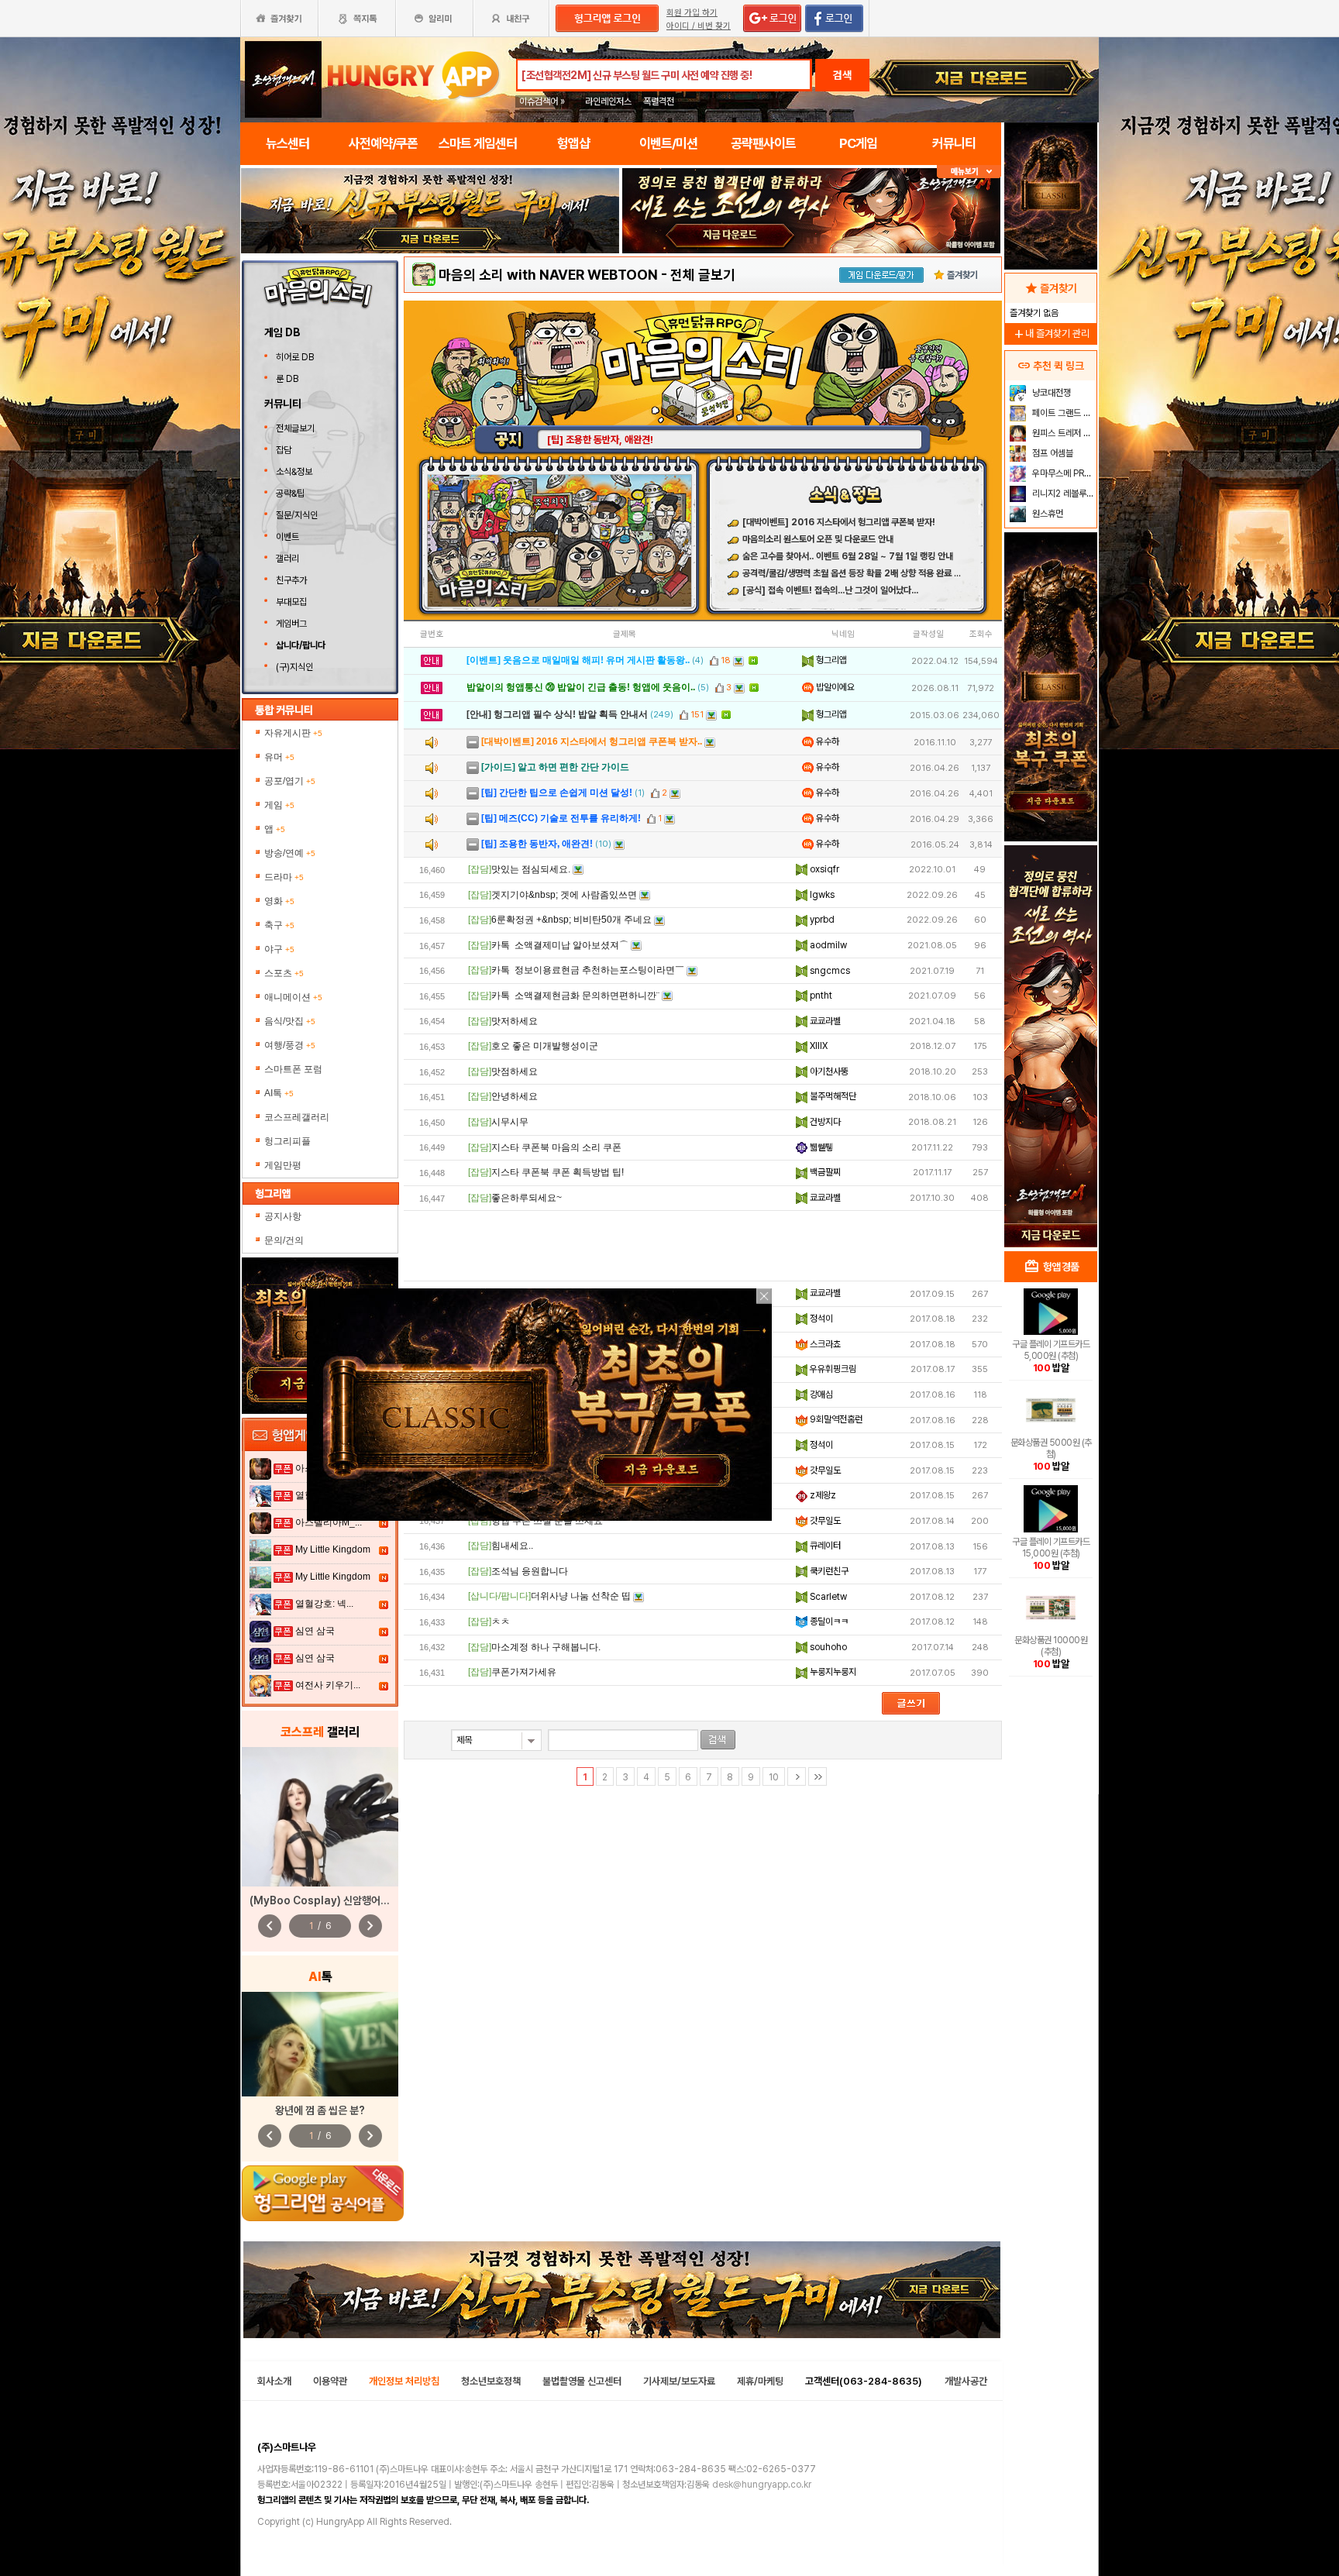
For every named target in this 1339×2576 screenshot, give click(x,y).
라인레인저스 (608, 101)
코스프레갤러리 (297, 1117)
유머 (279, 757)
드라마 (284, 877)
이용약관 (330, 2381)
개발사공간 (966, 2381)
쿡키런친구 (828, 1571)
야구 (279, 949)
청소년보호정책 (491, 2381)
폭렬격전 (659, 101)
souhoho (827, 1647)
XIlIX (818, 1046)
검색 (842, 75)
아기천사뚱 (828, 1071)
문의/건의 (284, 1240)
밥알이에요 (834, 687)
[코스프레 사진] (320, 1817)
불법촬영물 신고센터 (582, 2381)
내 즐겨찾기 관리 (1051, 334)
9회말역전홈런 (835, 1419)
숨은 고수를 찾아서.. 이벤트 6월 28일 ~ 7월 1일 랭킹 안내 (848, 556)
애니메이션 (293, 997)
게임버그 (291, 624)
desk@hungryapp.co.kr (762, 2485)
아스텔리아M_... (329, 1522)
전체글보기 (295, 428)
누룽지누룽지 (832, 1672)
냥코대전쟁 (1050, 393)
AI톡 (279, 1093)
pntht (820, 996)
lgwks (821, 895)
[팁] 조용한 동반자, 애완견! (600, 440)
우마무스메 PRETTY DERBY (1063, 473)
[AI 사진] (320, 2044)
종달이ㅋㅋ (828, 1622)
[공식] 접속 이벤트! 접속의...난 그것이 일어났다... (830, 590)
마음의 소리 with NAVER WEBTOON (548, 275)
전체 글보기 (703, 275)
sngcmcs (829, 971)
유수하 (826, 741)
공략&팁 (290, 494)
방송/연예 (290, 853)
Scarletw (827, 1597)
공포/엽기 (290, 781)
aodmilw (827, 945)
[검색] (718, 1740)
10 (774, 1777)
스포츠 (284, 973)
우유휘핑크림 (832, 1369)
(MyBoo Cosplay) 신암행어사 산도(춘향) (343, 1900)
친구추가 (291, 580)
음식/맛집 (290, 1021)
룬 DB (288, 379)
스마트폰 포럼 (293, 1069)
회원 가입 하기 (692, 13)
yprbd (821, 920)
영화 (279, 901)
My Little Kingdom (333, 1549)
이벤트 (287, 537)
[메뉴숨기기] (969, 172)
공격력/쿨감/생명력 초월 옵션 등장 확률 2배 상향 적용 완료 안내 (856, 573)
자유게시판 (293, 733)
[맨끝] (818, 1776)
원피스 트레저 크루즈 (1063, 433)
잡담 (284, 450)
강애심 (820, 1395)
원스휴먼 (1046, 514)
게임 (279, 805)
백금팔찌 (824, 1172)
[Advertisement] (703, 1246)
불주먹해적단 (832, 1096)
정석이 (820, 1319)
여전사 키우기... (328, 1685)
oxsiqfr (823, 869)
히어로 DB (296, 357)
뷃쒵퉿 (820, 1147)
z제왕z (822, 1495)
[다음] (797, 1776)
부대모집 (291, 602)
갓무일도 (824, 1470)
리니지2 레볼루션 (1062, 494)
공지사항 (283, 1216)
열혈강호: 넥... (324, 1604)
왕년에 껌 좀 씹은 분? (320, 2110)
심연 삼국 (315, 1631)
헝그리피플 (287, 1141)
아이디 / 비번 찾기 (699, 26)
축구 (279, 925)
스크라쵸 (824, 1344)
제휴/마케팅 (760, 2381)
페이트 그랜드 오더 (1063, 413)
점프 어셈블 (1052, 453)
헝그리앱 (830, 660)
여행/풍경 (290, 1045)
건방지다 (824, 1122)
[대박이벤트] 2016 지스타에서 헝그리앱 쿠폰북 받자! (839, 522)
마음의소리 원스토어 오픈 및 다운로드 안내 (818, 539)
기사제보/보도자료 (679, 2381)
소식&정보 (294, 472)
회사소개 (274, 2381)
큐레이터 (824, 1546)
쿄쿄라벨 (824, 1021)
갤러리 (287, 559)
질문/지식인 (297, 515)
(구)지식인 (296, 667)
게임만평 (283, 1165)
